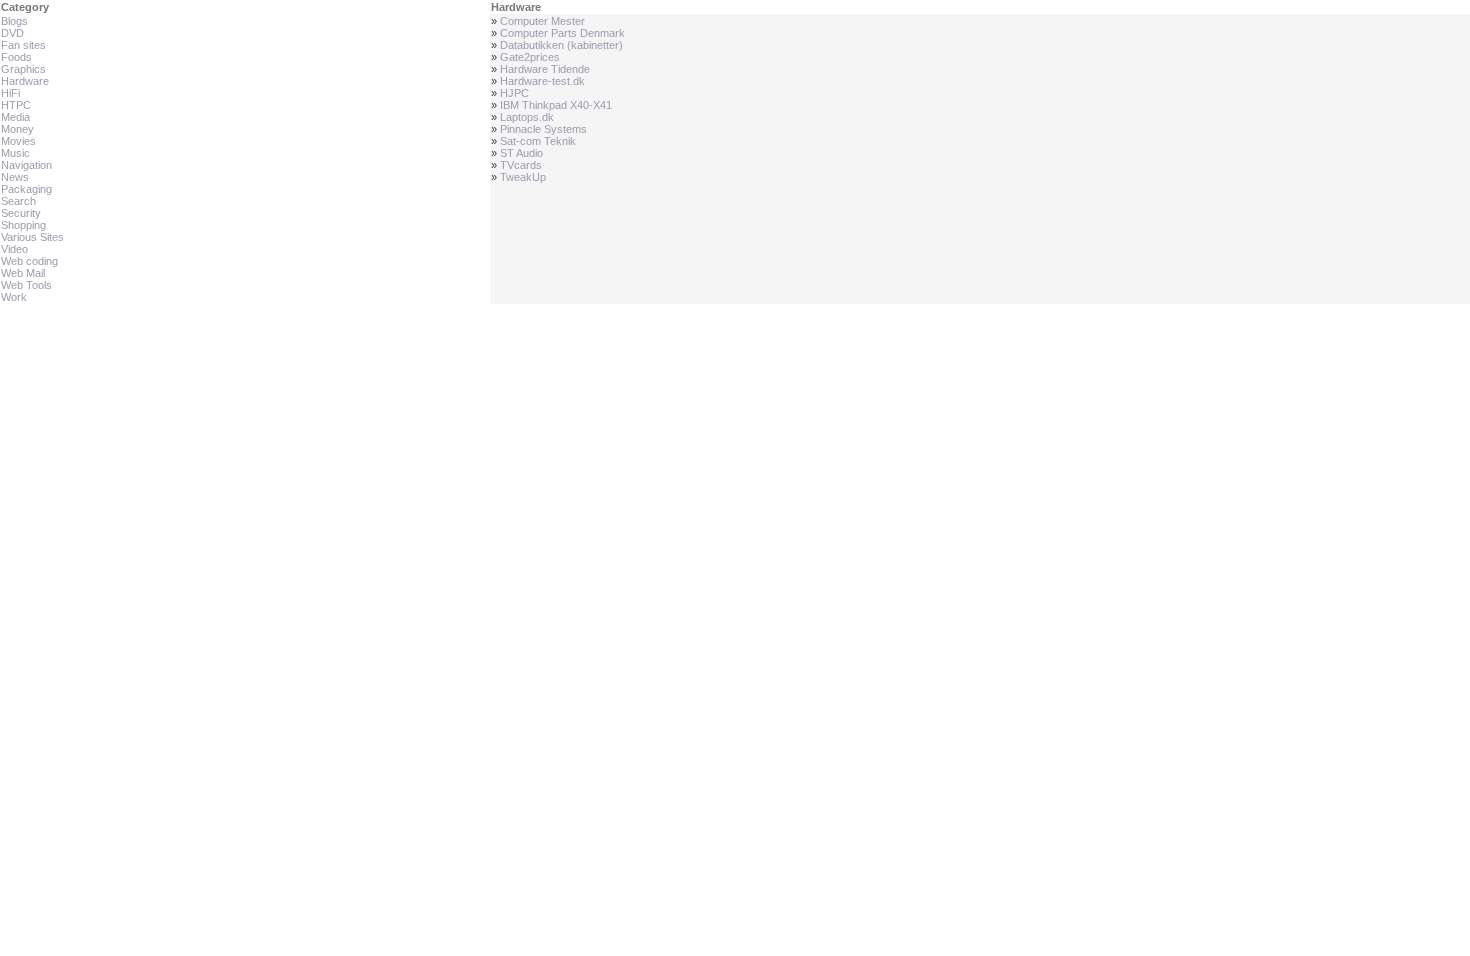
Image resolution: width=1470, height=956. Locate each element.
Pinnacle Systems (543, 129)
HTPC (16, 105)
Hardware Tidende (545, 69)
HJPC (514, 93)
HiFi (10, 93)
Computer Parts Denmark (562, 33)
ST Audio (521, 153)
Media (15, 117)
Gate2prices (530, 57)
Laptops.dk (527, 117)
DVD (12, 33)
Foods (16, 57)
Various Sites (32, 237)
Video (14, 249)
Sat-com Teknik (538, 141)
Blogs (14, 21)
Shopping (23, 225)
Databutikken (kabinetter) (561, 45)
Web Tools (26, 285)
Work (14, 297)
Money (17, 129)
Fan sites (23, 45)
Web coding (29, 261)
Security (21, 213)
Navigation (26, 165)
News (15, 177)
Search (18, 201)
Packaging (26, 189)
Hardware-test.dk (542, 81)
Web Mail (23, 273)
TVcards (521, 165)
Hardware (25, 81)
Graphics (23, 69)
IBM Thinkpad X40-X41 (556, 105)
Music (15, 153)
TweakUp (523, 177)
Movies (18, 141)
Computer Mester (542, 21)
